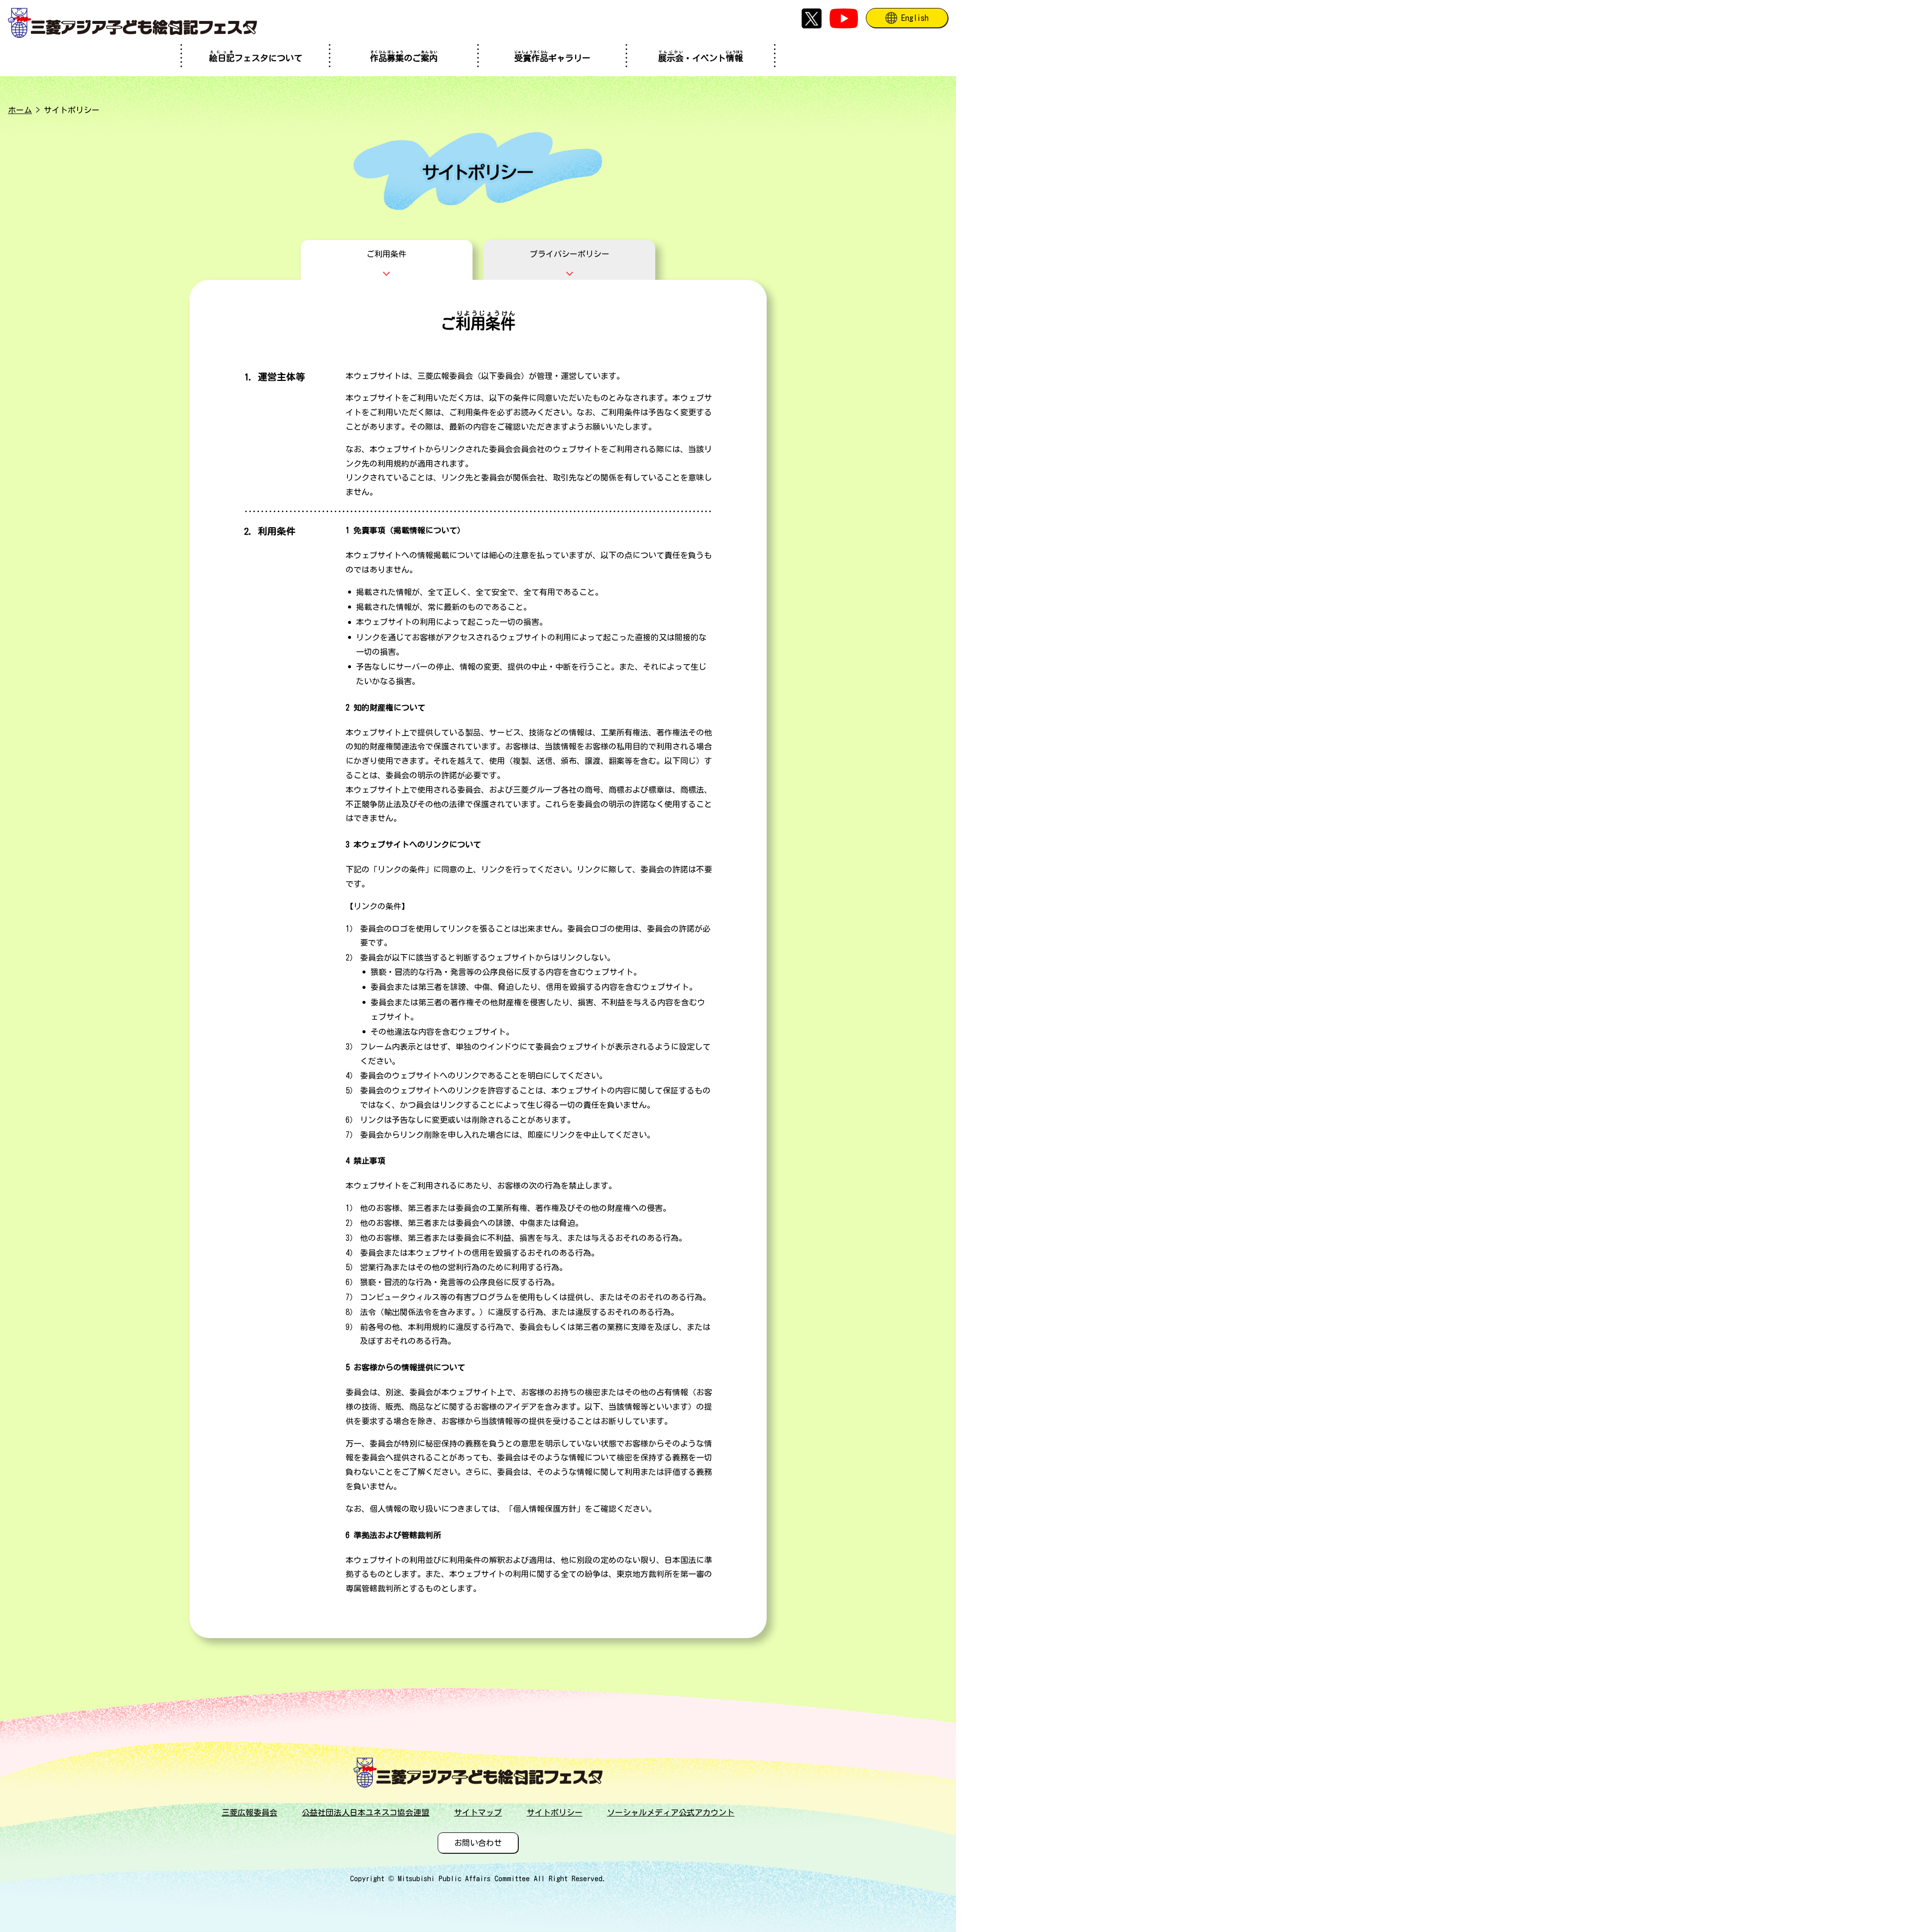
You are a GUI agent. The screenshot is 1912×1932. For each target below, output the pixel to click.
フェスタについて (256, 56)
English (915, 18)
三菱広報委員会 (249, 1812)
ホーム (20, 110)
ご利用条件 (386, 254)
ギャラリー (552, 56)
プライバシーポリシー (570, 254)
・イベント (701, 56)
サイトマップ (478, 1812)
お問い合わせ (478, 1843)
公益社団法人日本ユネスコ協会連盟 (365, 1812)
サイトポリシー (555, 1812)
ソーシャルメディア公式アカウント (671, 1812)
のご (404, 56)
